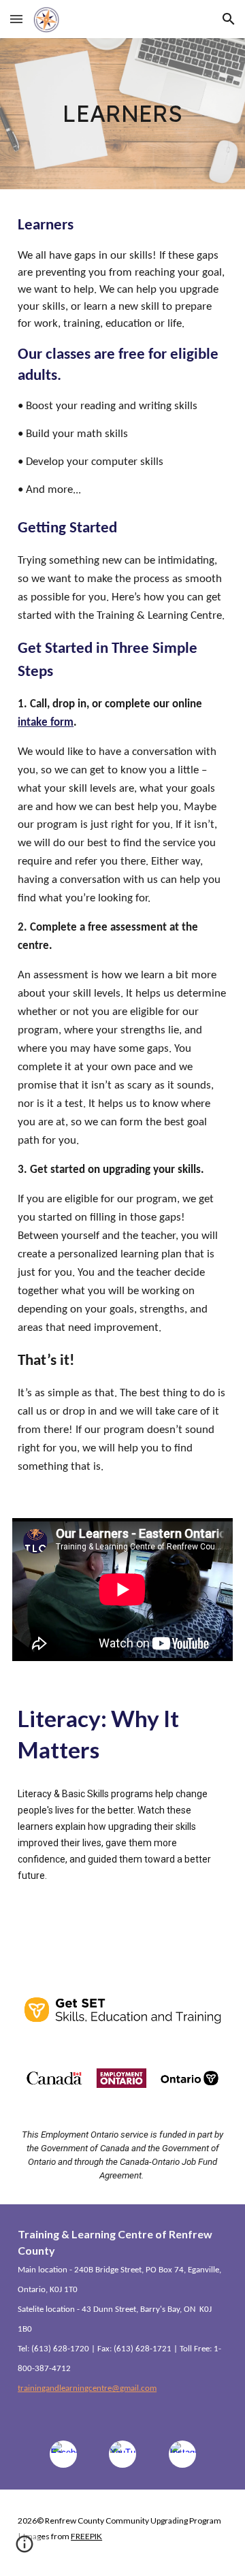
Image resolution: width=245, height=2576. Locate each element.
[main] (122, 114)
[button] (16, 19)
